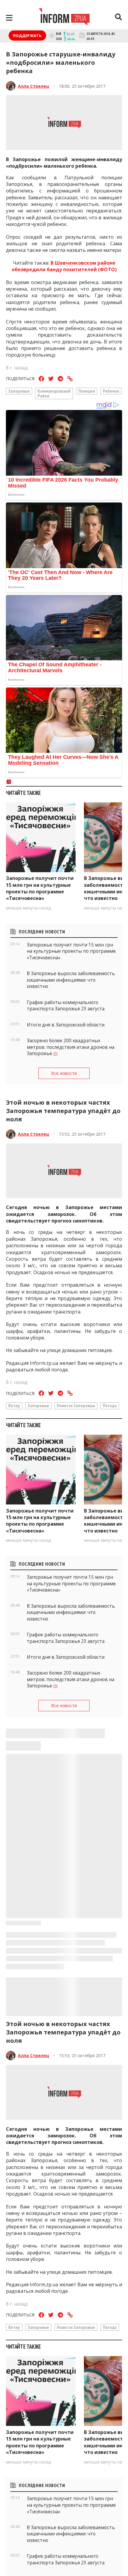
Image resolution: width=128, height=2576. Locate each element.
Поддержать (27, 36)
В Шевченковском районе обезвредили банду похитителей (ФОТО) (64, 266)
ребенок (111, 391)
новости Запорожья (76, 1405)
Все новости (64, 1073)
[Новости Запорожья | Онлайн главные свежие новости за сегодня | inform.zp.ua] (64, 18)
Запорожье (19, 391)
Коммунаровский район (54, 393)
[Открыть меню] (9, 18)
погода (110, 1405)
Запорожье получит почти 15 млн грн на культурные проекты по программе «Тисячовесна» (40, 888)
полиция (87, 391)
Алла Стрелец (33, 86)
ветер (14, 1405)
